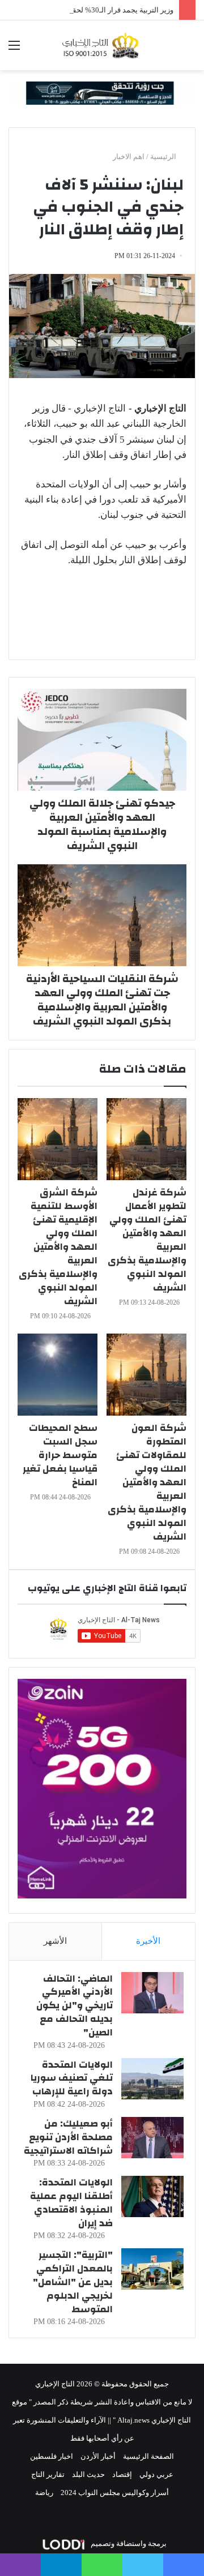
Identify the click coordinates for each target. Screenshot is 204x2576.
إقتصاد (122, 2474)
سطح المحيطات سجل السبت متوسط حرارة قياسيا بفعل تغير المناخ (60, 1455)
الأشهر (55, 1941)
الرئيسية (164, 157)
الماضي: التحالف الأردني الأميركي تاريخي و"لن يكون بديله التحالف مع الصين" (75, 2005)
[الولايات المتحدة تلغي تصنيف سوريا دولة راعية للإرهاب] (152, 2079)
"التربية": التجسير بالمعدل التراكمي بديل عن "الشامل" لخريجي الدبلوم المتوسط (73, 2282)
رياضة (44, 2493)
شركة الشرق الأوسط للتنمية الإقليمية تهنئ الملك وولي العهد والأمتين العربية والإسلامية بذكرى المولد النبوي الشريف (58, 1247)
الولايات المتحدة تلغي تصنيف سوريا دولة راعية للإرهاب (72, 2078)
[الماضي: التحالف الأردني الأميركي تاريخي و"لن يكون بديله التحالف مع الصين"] (152, 1993)
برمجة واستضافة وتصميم (128, 2543)
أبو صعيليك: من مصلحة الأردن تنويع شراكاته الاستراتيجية (68, 2137)
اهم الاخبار (129, 157)
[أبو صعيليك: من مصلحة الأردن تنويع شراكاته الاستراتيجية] (152, 2138)
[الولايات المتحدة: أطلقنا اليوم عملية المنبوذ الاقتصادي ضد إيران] (152, 2196)
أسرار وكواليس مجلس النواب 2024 (115, 2493)
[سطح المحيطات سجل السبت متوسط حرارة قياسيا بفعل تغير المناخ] (58, 1375)
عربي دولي (156, 2474)
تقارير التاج (48, 2474)
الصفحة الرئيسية (148, 2456)
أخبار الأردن (98, 2456)
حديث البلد (88, 2474)
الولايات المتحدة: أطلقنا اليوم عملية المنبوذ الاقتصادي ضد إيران (71, 2202)
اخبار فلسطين (52, 2456)
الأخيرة (148, 1941)
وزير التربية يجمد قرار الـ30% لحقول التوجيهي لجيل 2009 (87, 10)
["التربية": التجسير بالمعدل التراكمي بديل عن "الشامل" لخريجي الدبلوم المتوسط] (152, 2269)
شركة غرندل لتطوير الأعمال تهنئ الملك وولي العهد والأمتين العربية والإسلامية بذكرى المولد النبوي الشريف (147, 1240)
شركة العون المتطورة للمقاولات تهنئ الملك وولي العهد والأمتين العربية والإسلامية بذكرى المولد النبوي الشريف (147, 1482)
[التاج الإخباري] (102, 45)
